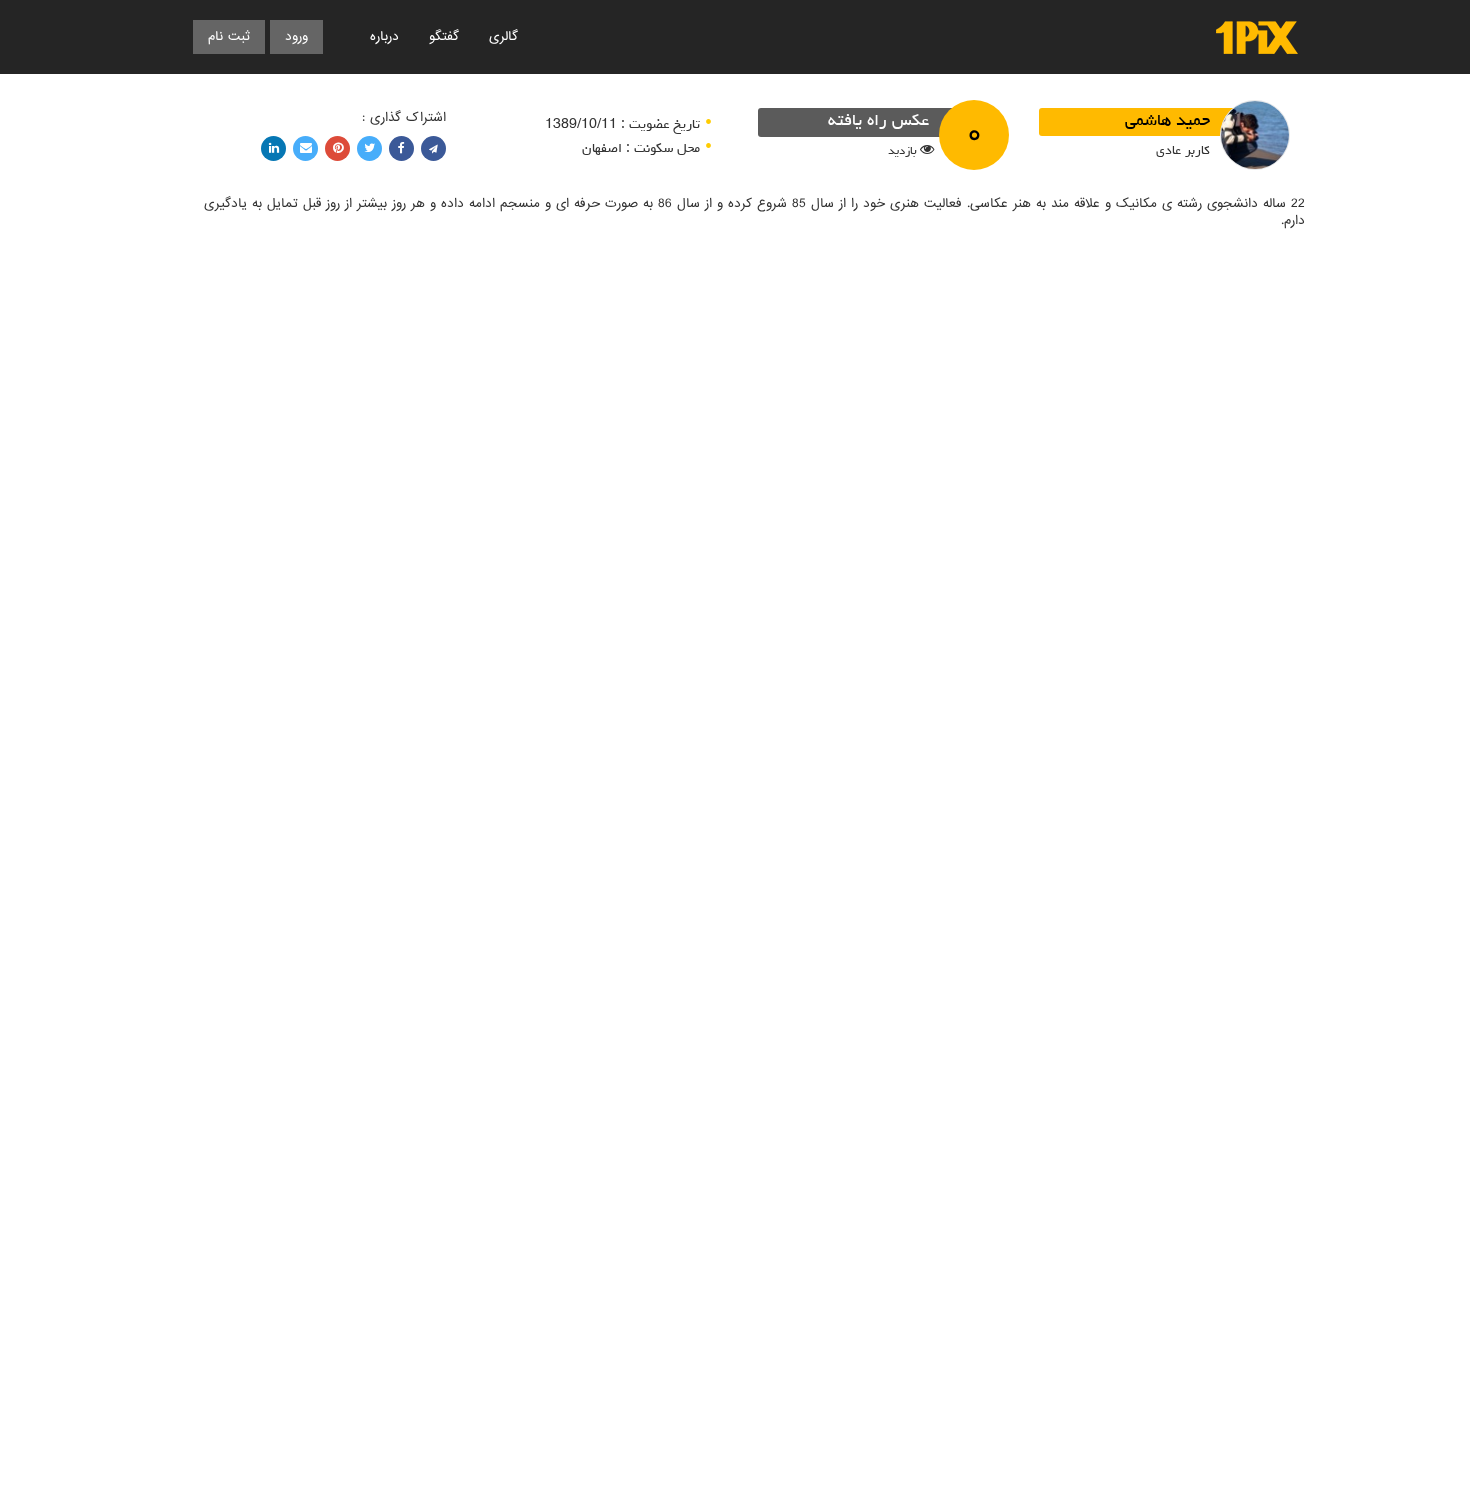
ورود (296, 36)
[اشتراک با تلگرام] (433, 148)
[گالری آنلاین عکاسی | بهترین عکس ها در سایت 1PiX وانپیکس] (1257, 37)
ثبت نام (229, 36)
